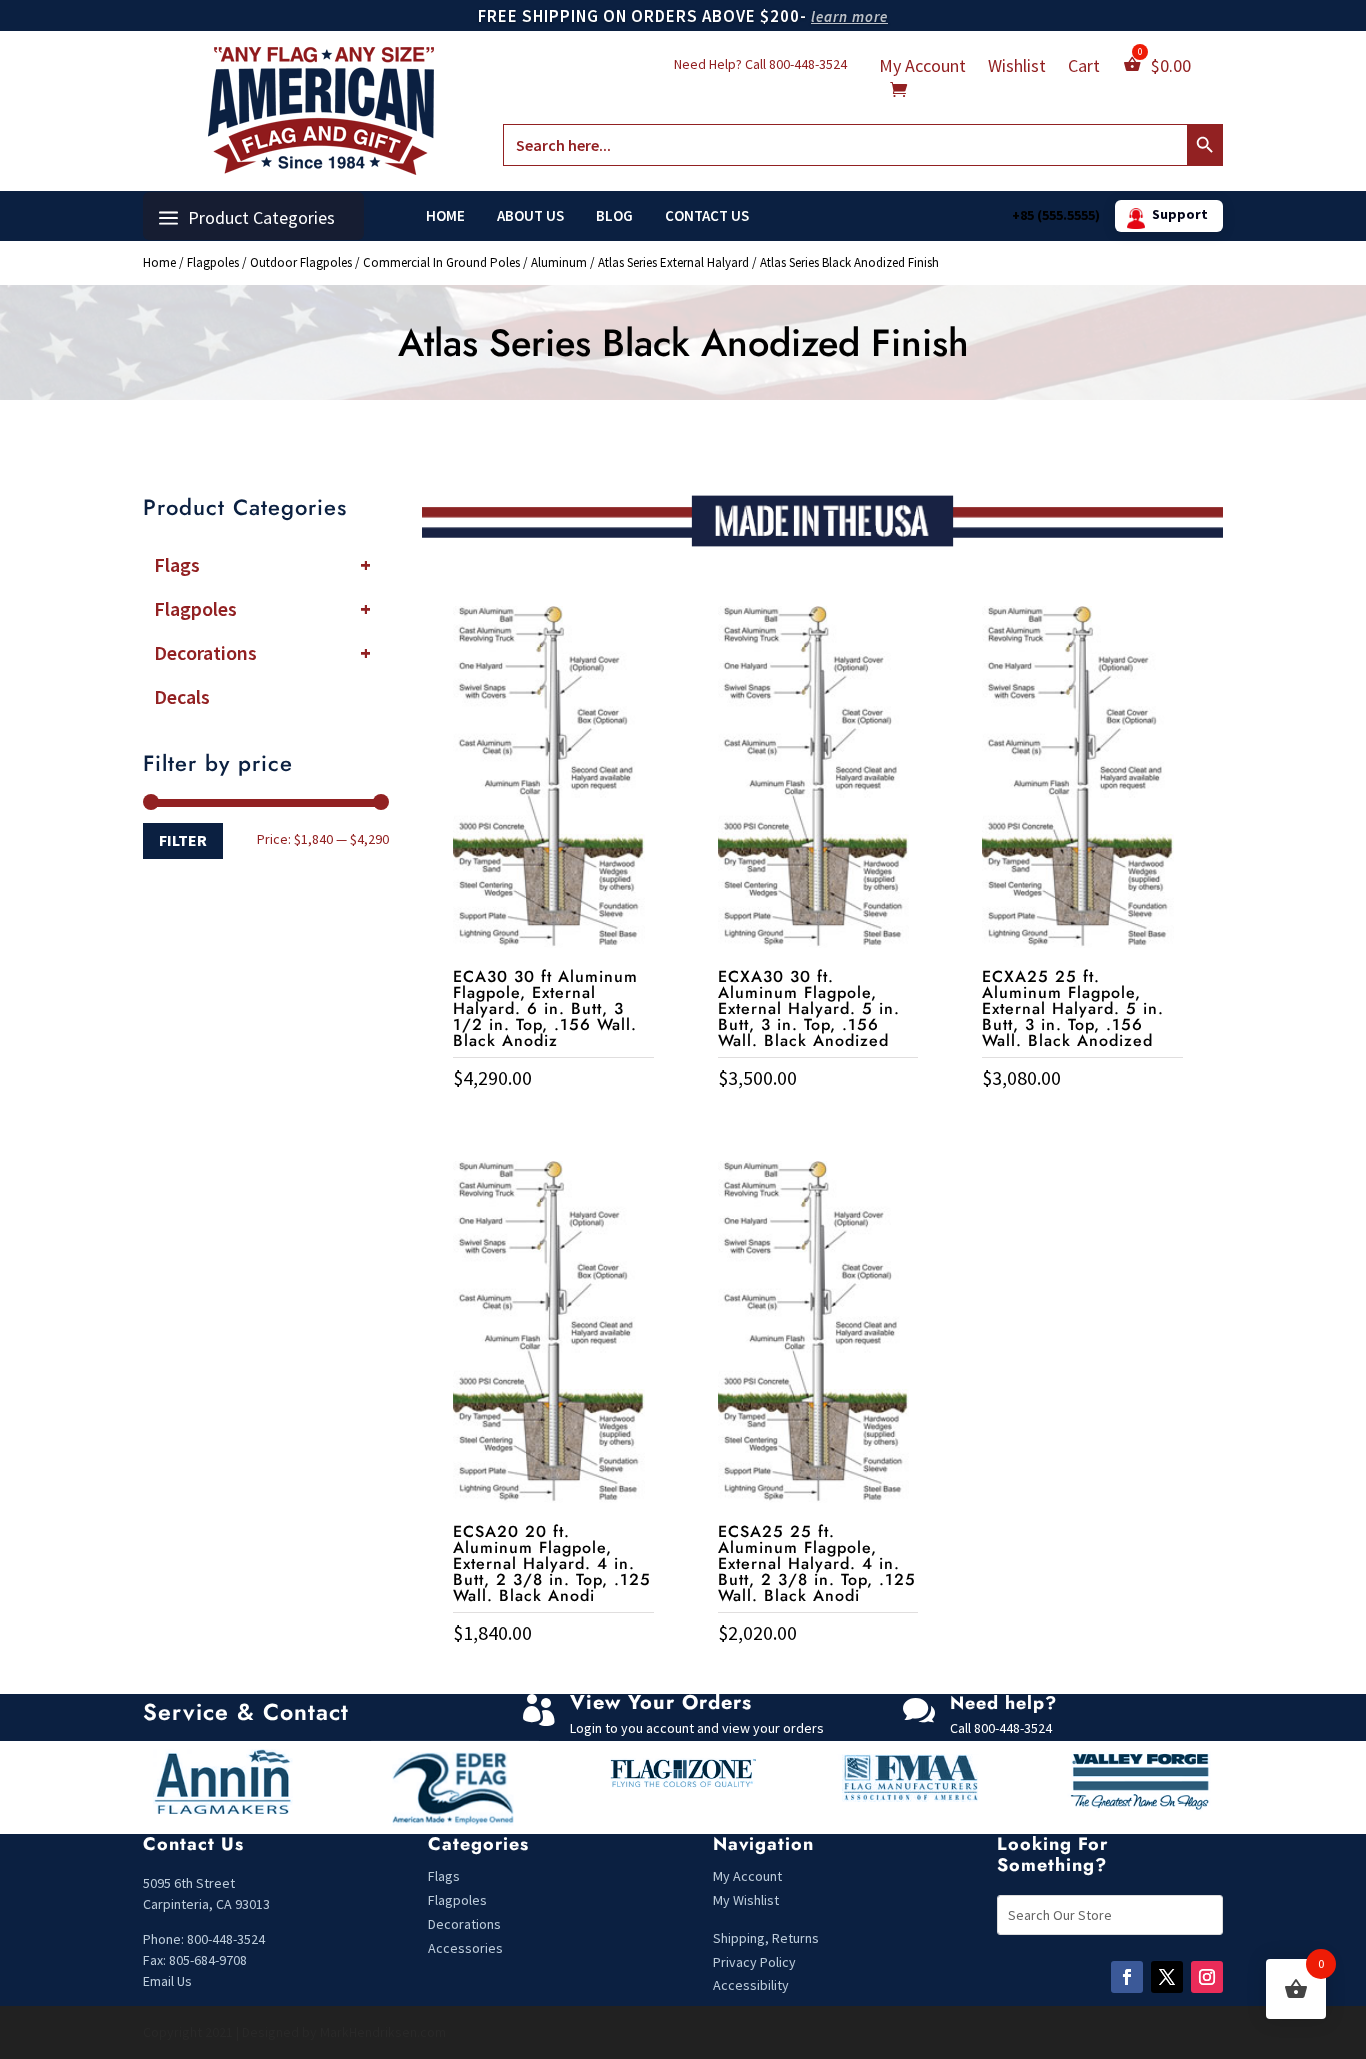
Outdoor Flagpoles (301, 262)
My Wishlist (746, 1900)
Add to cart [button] (553, 1119)
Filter (183, 840)
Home (445, 216)
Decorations (262, 652)
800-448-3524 (808, 64)
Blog (614, 216)
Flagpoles (213, 262)
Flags (262, 564)
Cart (1084, 68)
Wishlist (1017, 68)
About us (530, 216)
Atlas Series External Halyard (673, 262)
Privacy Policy (754, 1962)
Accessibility (751, 1985)
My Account (922, 68)
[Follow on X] (1167, 1977)
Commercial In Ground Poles (441, 262)
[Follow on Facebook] (1127, 1977)
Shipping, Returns (766, 1938)
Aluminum (559, 262)
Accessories (465, 1948)
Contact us (707, 216)
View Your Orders (661, 1702)
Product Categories (261, 217)
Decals (182, 696)
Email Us (167, 1981)
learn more (849, 16)
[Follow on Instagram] (1207, 1977)
